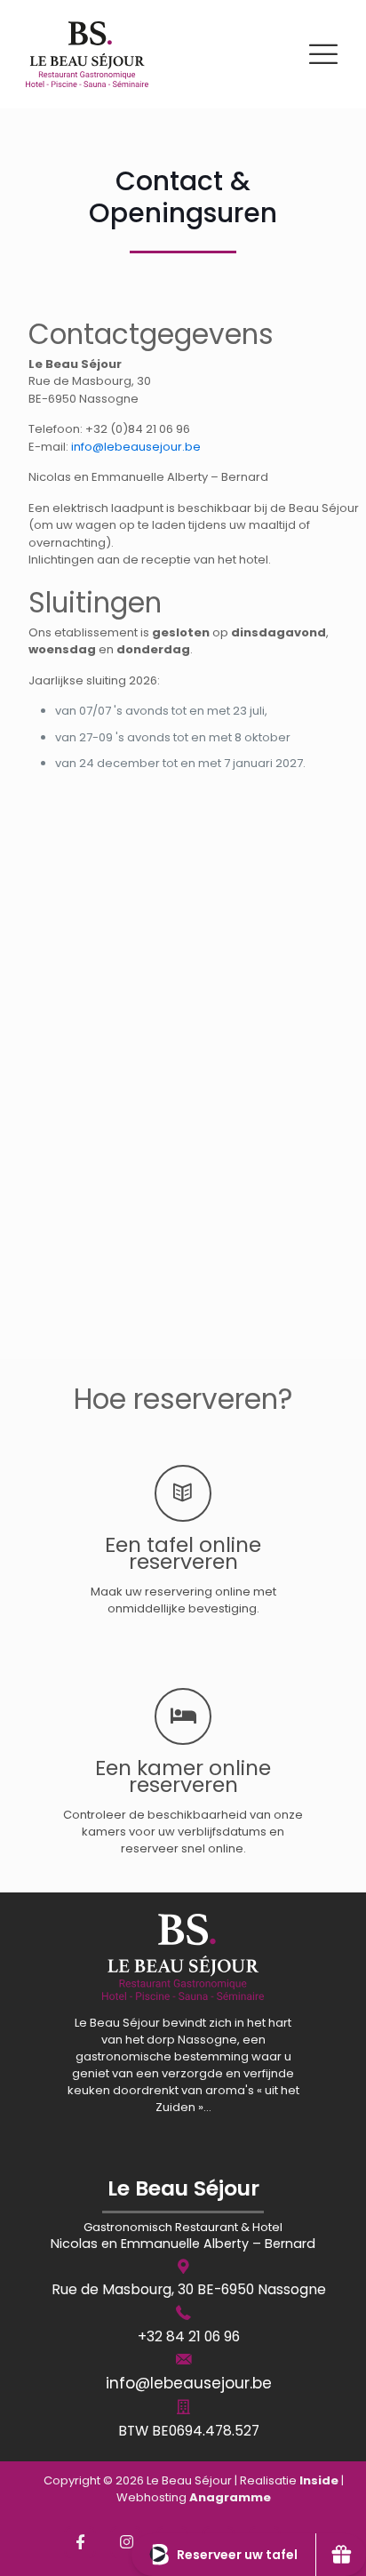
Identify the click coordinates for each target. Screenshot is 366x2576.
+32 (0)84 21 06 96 (138, 429)
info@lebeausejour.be (136, 447)
